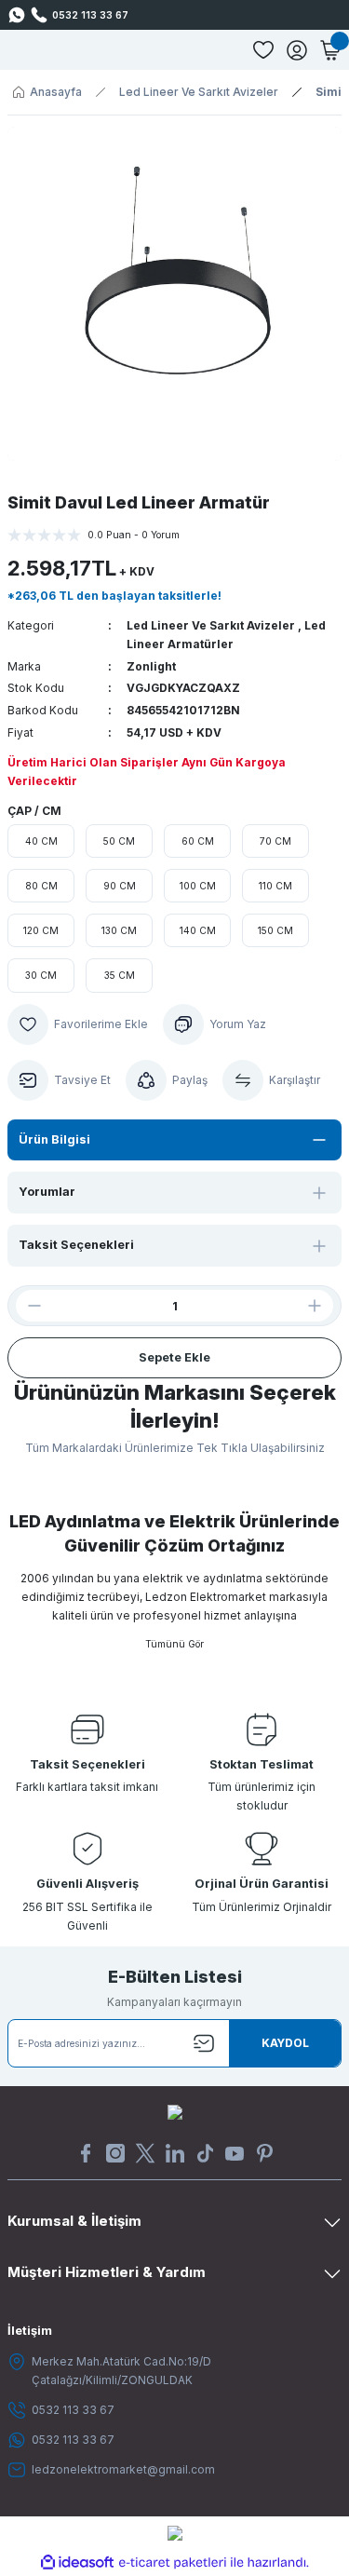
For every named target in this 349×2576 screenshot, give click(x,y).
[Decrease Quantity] (27, 1306)
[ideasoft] (77, 2563)
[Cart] (330, 50)
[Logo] (175, 2111)
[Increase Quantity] (322, 1306)
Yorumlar (47, 1192)
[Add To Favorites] (78, 1024)
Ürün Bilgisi (54, 1139)
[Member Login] (297, 50)
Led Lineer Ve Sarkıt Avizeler (211, 625)
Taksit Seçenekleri (76, 1245)
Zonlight (151, 666)
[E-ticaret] (173, 2562)
